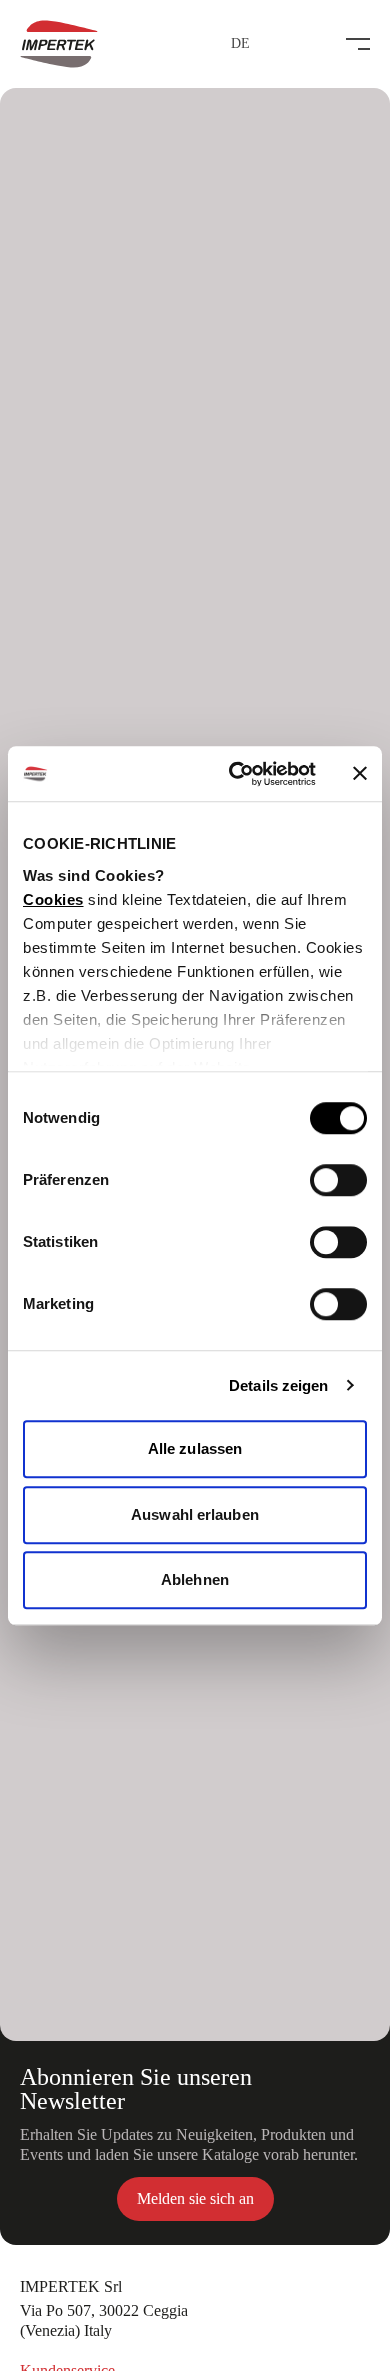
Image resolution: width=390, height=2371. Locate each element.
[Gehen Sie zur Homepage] (59, 44)
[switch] (338, 1180)
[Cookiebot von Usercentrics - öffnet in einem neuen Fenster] (236, 774)
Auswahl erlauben (195, 1514)
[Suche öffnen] (314, 44)
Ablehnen (195, 1579)
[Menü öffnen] (358, 44)
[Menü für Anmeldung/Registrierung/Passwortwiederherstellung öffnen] (274, 44)
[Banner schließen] (360, 774)
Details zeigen (278, 1385)
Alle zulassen (195, 1448)
